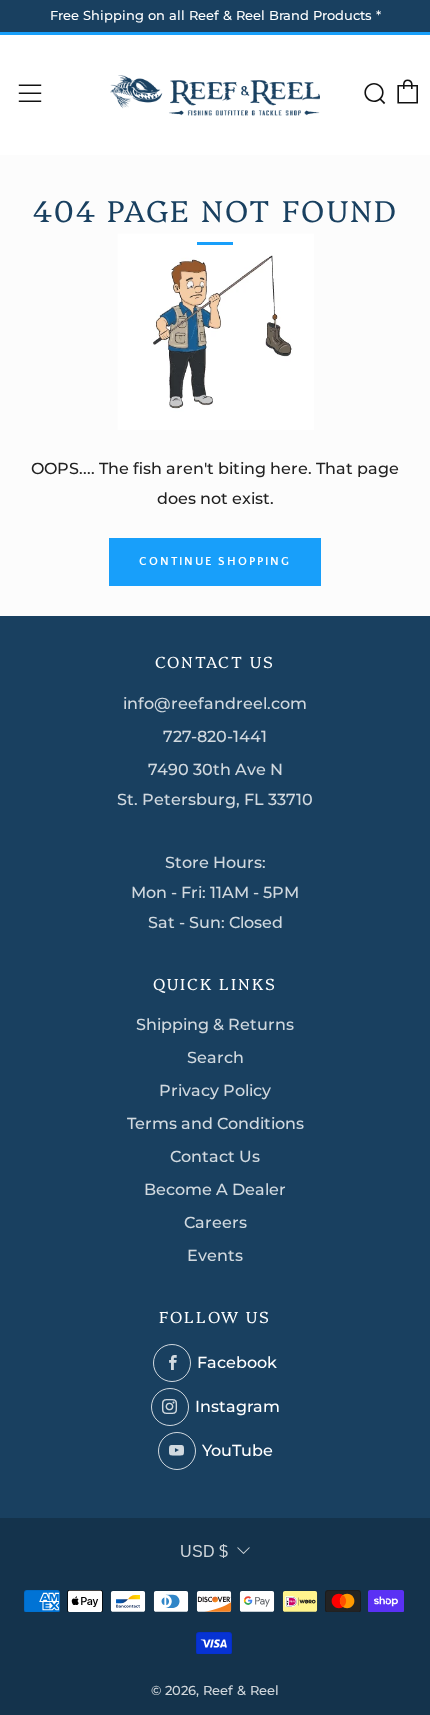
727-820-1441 (215, 736)
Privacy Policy (215, 1090)
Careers (215, 1222)
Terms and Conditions (215, 1123)
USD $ (204, 1551)
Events (215, 1255)
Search (215, 1057)
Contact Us (215, 1156)
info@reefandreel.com (215, 703)
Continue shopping (215, 561)
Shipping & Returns (215, 1024)
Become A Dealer (215, 1189)
